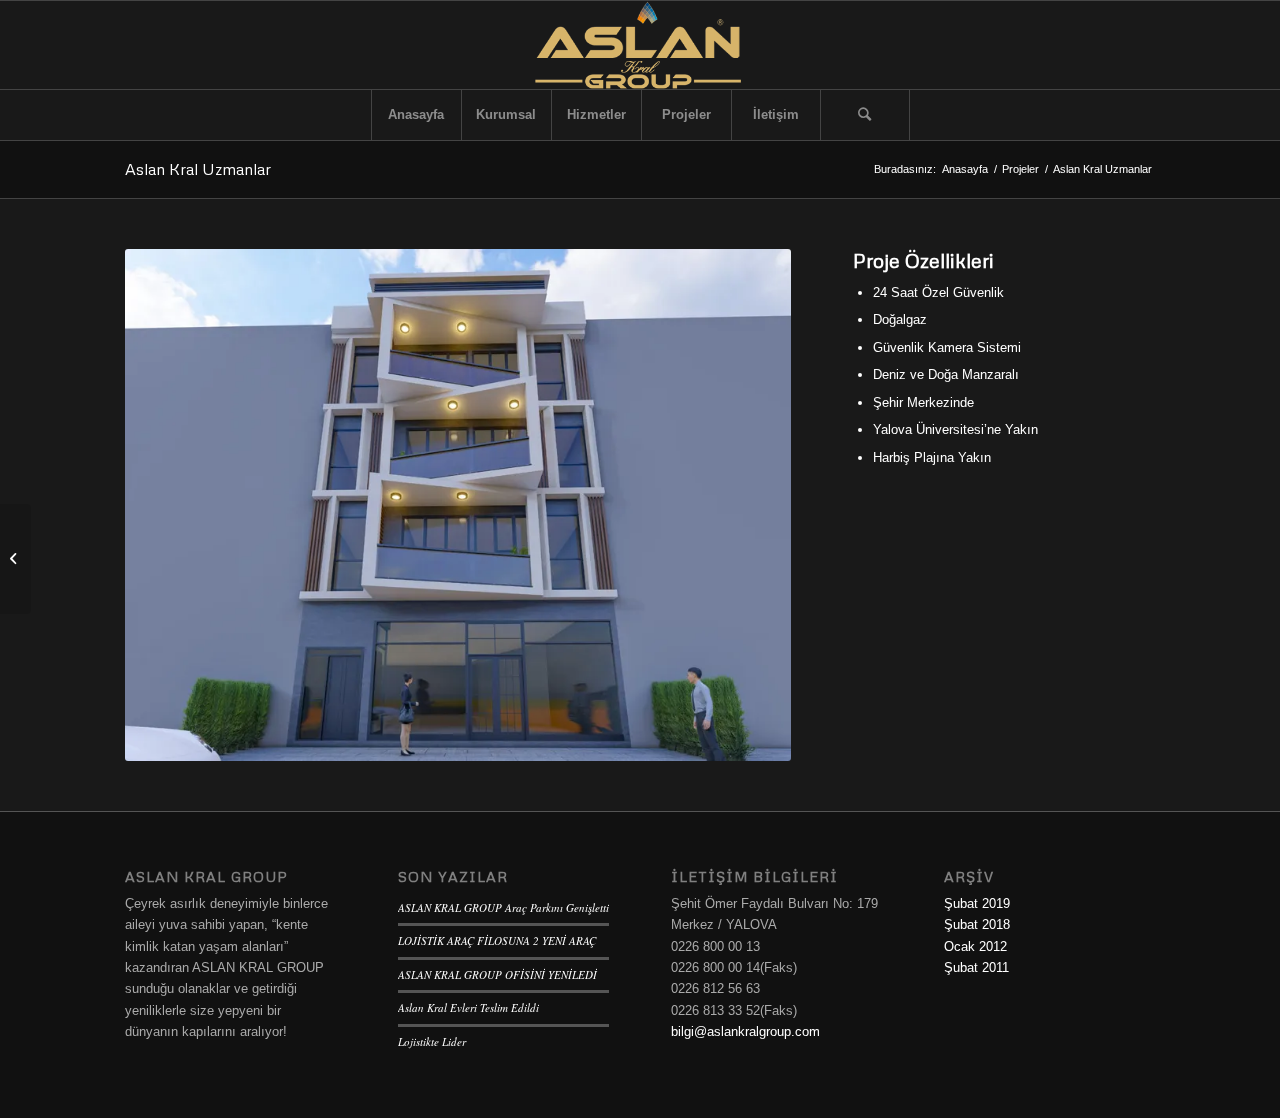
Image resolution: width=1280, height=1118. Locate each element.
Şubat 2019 (977, 903)
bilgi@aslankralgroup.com (745, 1031)
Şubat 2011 (976, 967)
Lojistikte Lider (432, 1041)
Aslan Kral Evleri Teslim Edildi (468, 1007)
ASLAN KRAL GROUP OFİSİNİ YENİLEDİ (497, 974)
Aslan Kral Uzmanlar (198, 169)
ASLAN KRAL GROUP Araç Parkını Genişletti (503, 907)
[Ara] (865, 115)
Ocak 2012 (975, 946)
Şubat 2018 (977, 924)
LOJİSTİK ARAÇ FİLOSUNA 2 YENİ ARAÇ (497, 940)
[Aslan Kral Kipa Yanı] (15, 559)
